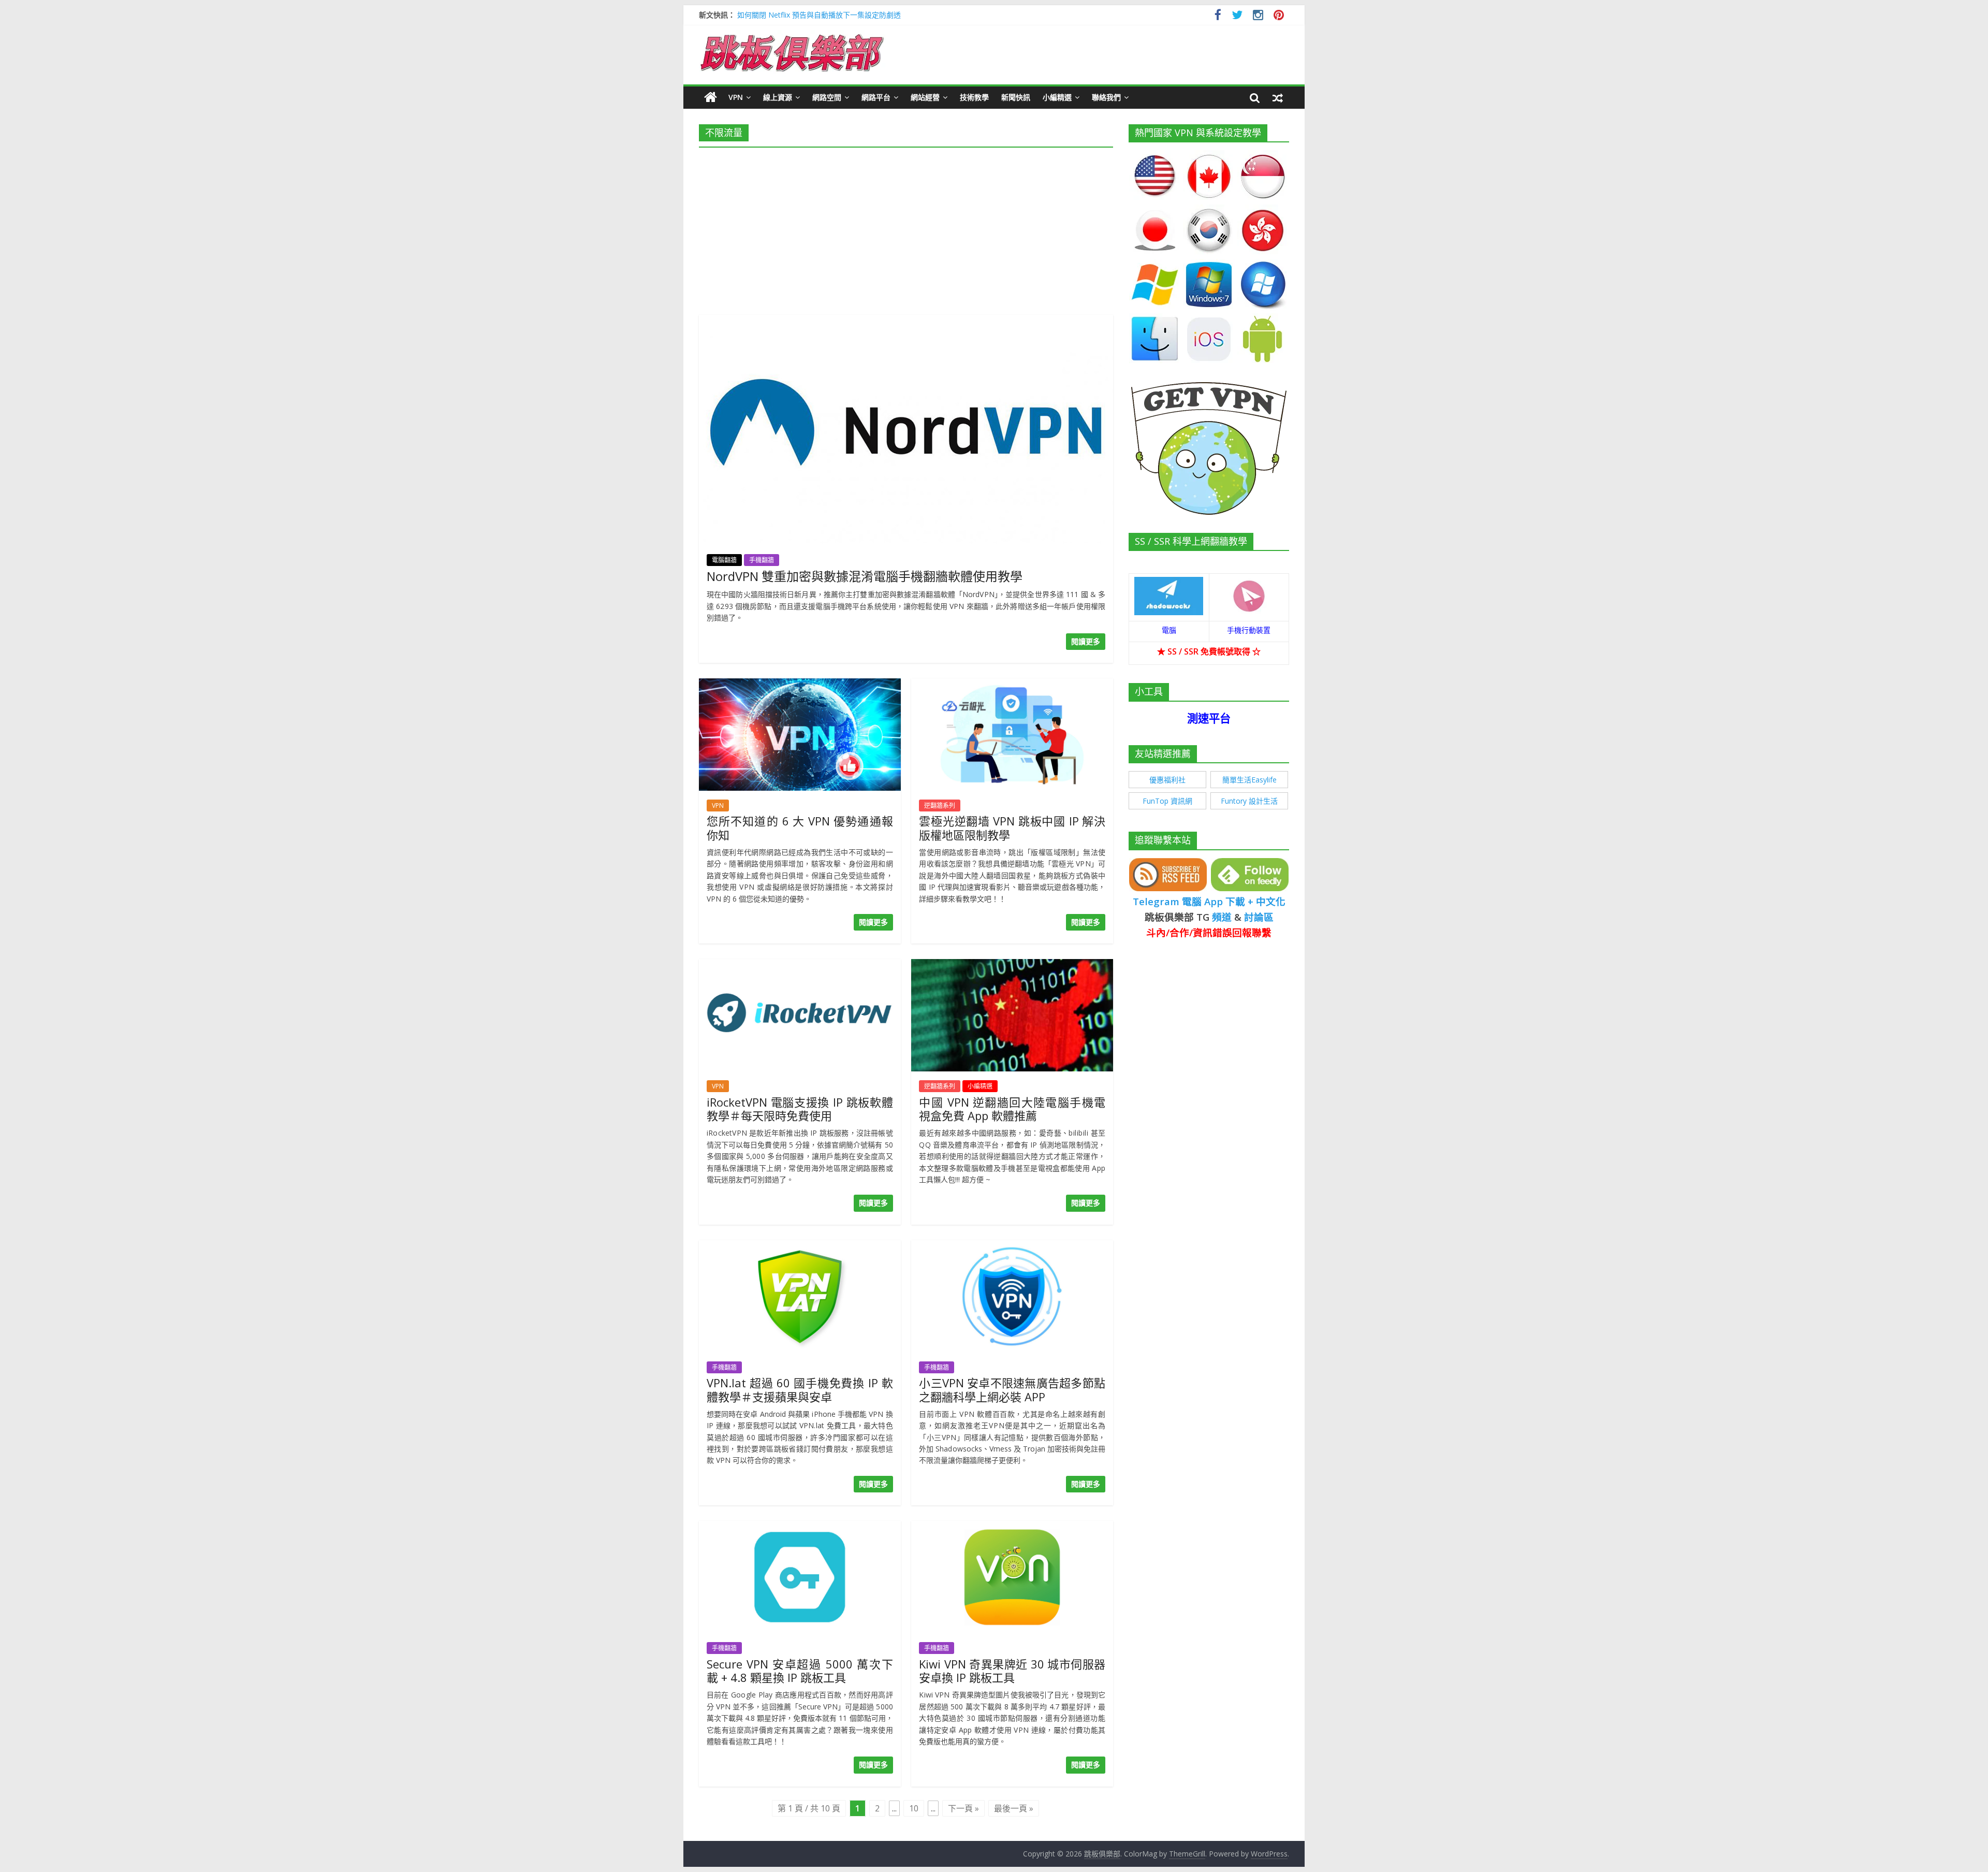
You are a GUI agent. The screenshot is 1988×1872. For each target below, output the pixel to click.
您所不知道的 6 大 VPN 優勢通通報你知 (800, 828)
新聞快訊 (1016, 97)
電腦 (1169, 630)
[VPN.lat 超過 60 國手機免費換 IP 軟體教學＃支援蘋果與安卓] (800, 1246)
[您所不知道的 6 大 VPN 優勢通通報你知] (800, 685)
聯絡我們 (1106, 97)
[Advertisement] (906, 228)
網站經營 (925, 97)
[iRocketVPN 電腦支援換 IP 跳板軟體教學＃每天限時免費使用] (800, 965)
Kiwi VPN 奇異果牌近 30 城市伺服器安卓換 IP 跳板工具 (1012, 1671)
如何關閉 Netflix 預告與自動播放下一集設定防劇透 (819, 15)
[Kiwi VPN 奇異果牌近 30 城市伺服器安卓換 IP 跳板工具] (1012, 1527)
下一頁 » (963, 1808)
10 (914, 1808)
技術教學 (974, 97)
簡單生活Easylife (1249, 780)
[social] (1218, 16)
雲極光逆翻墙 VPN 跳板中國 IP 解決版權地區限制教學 (1012, 828)
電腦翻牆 (724, 560)
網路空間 (827, 97)
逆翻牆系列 (940, 806)
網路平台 (876, 97)
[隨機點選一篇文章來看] (1278, 97)
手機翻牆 (762, 560)
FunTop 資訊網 (1167, 801)
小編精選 (1057, 97)
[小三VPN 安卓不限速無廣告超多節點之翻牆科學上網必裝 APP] (1012, 1246)
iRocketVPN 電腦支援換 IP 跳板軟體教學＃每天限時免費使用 (800, 1109)
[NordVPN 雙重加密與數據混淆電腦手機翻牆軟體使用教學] (906, 321)
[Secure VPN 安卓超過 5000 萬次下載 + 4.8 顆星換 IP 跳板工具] (800, 1527)
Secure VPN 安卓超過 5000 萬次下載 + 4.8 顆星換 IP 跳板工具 (800, 1671)
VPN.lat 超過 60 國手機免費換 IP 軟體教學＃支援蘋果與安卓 (800, 1389)
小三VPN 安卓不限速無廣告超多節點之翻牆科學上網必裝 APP (1012, 1389)
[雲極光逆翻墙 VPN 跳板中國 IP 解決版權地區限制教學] (1012, 685)
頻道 (1222, 917)
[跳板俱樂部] (792, 36)
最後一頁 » (1014, 1808)
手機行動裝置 (1249, 630)
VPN (736, 97)
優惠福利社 (1167, 780)
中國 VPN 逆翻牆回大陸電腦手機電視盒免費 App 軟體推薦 (1012, 1109)
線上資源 (778, 97)
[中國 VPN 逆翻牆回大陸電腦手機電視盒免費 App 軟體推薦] (1012, 965)
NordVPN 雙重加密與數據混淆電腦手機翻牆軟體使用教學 (865, 576)
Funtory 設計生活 (1249, 801)
